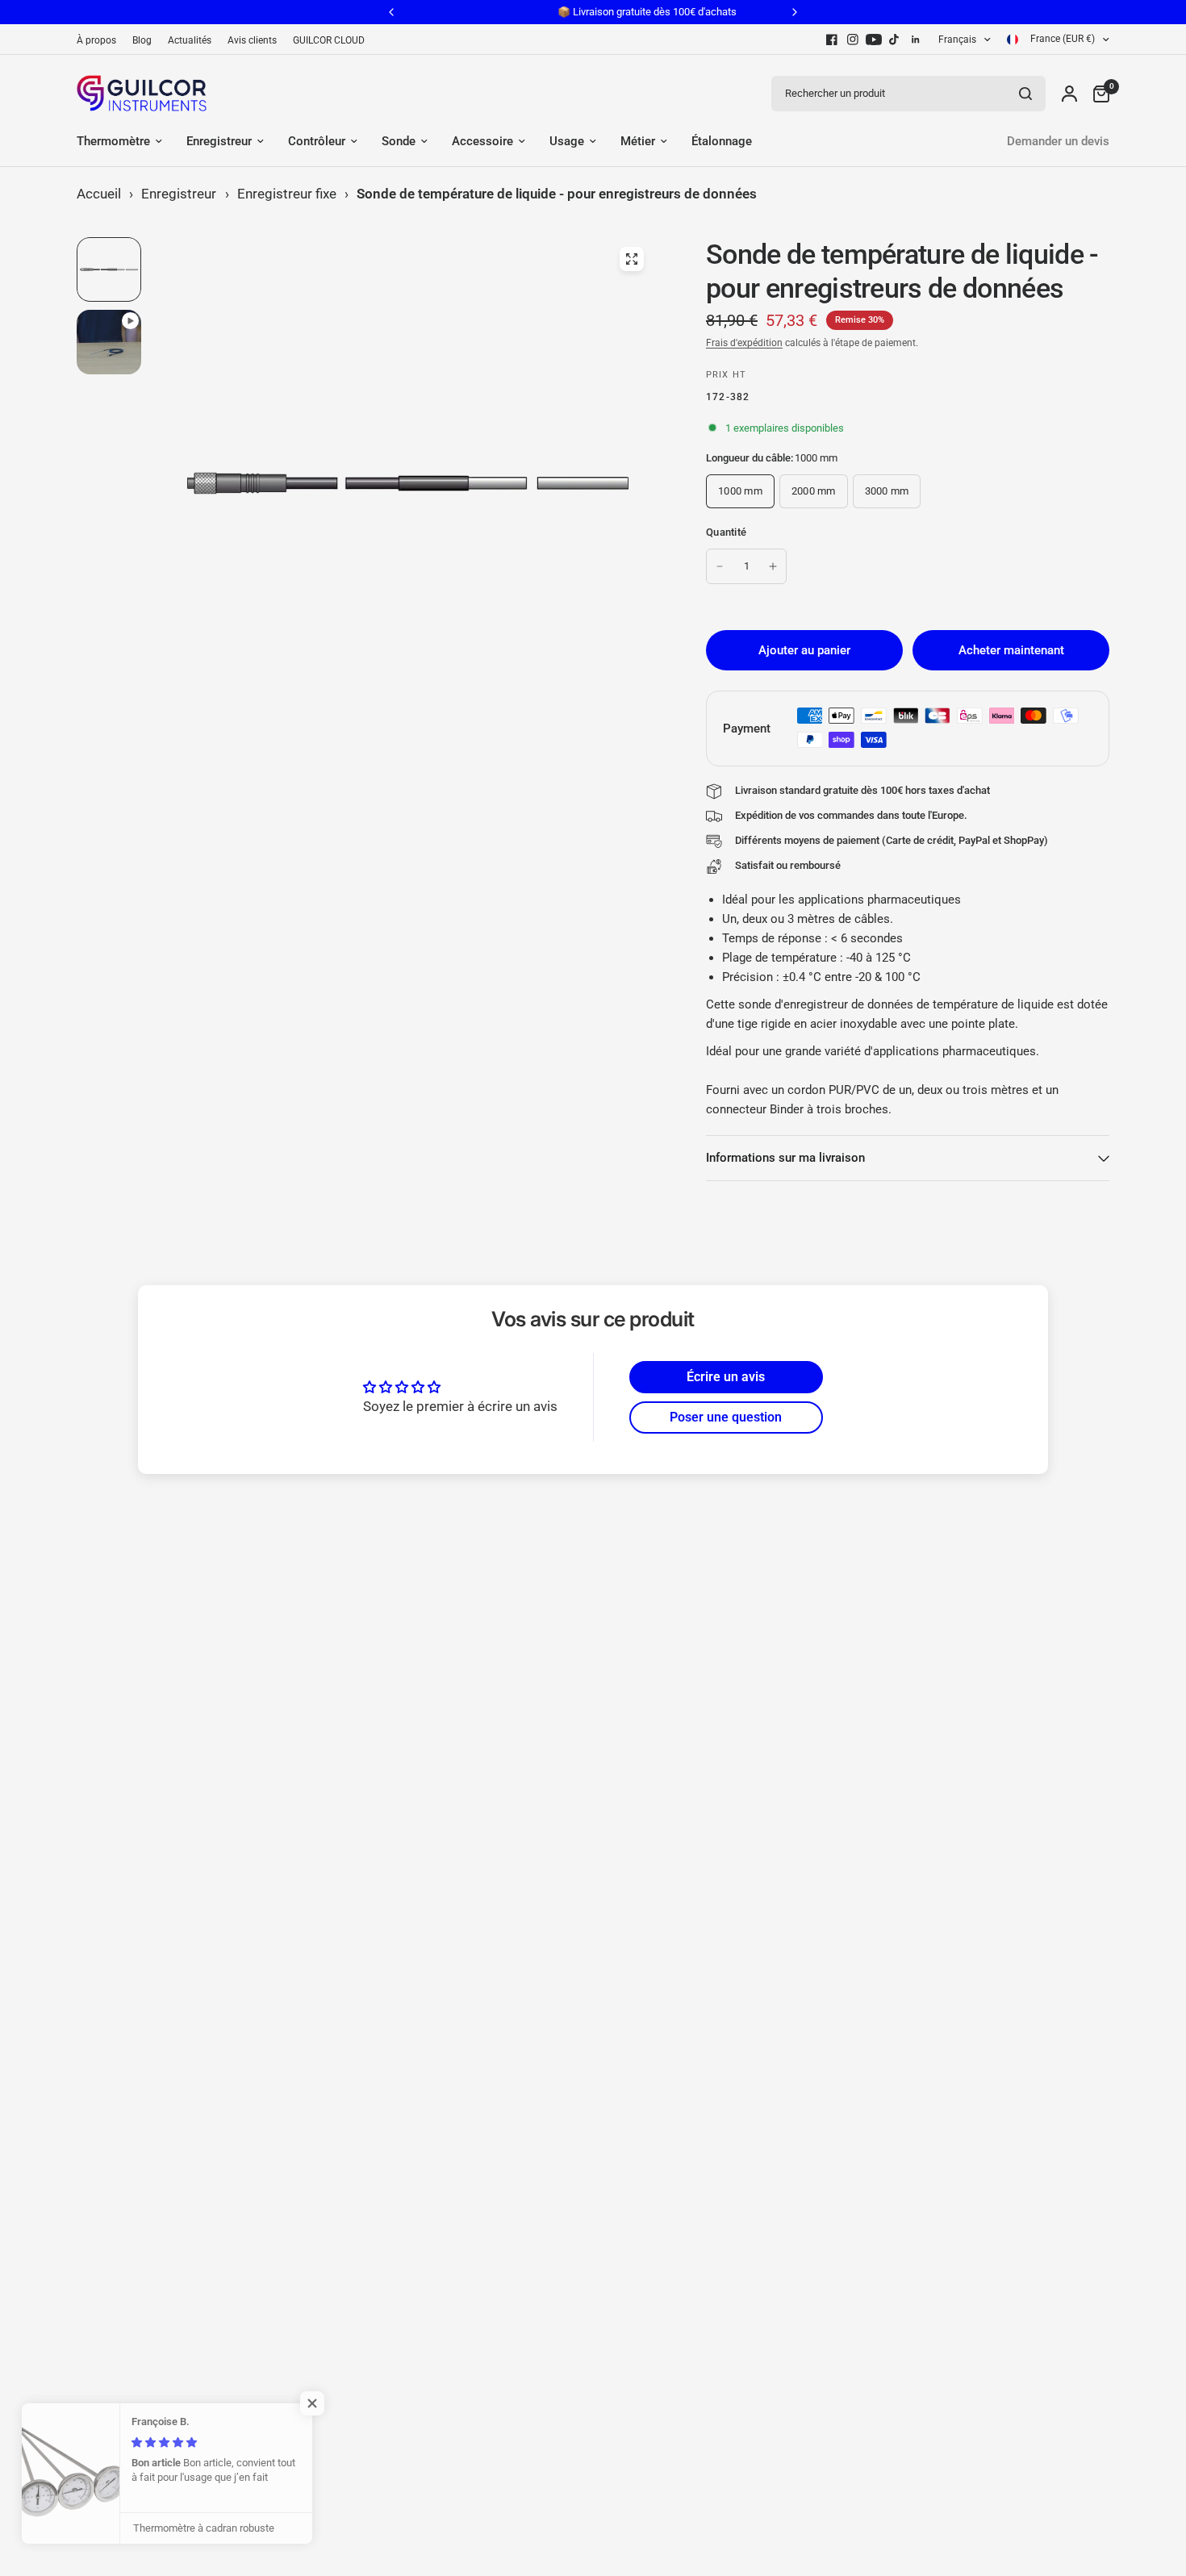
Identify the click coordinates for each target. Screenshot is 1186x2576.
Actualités (190, 40)
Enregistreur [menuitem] (219, 141)
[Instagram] (853, 40)
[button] (323, 2403)
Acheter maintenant (1011, 650)
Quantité (726, 532)
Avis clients (252, 40)
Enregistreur (179, 194)
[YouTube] (874, 40)
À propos (96, 40)
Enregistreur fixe (287, 194)
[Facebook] (832, 40)
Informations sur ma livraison (785, 1158)
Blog (142, 40)
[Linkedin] (916, 40)
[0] (1097, 93)
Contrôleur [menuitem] (317, 141)
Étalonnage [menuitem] (722, 141)
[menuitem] (100, 41)
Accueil (99, 194)
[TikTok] (895, 40)
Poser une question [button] (726, 1417)
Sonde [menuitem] (399, 141)
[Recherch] (1025, 94)
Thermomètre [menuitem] (113, 141)
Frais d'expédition (744, 343)
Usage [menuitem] (567, 141)
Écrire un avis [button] (726, 1377)
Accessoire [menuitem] (482, 141)
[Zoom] (632, 259)
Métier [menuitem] (638, 141)
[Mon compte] (1069, 93)
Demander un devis (1058, 141)
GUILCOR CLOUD (329, 40)
